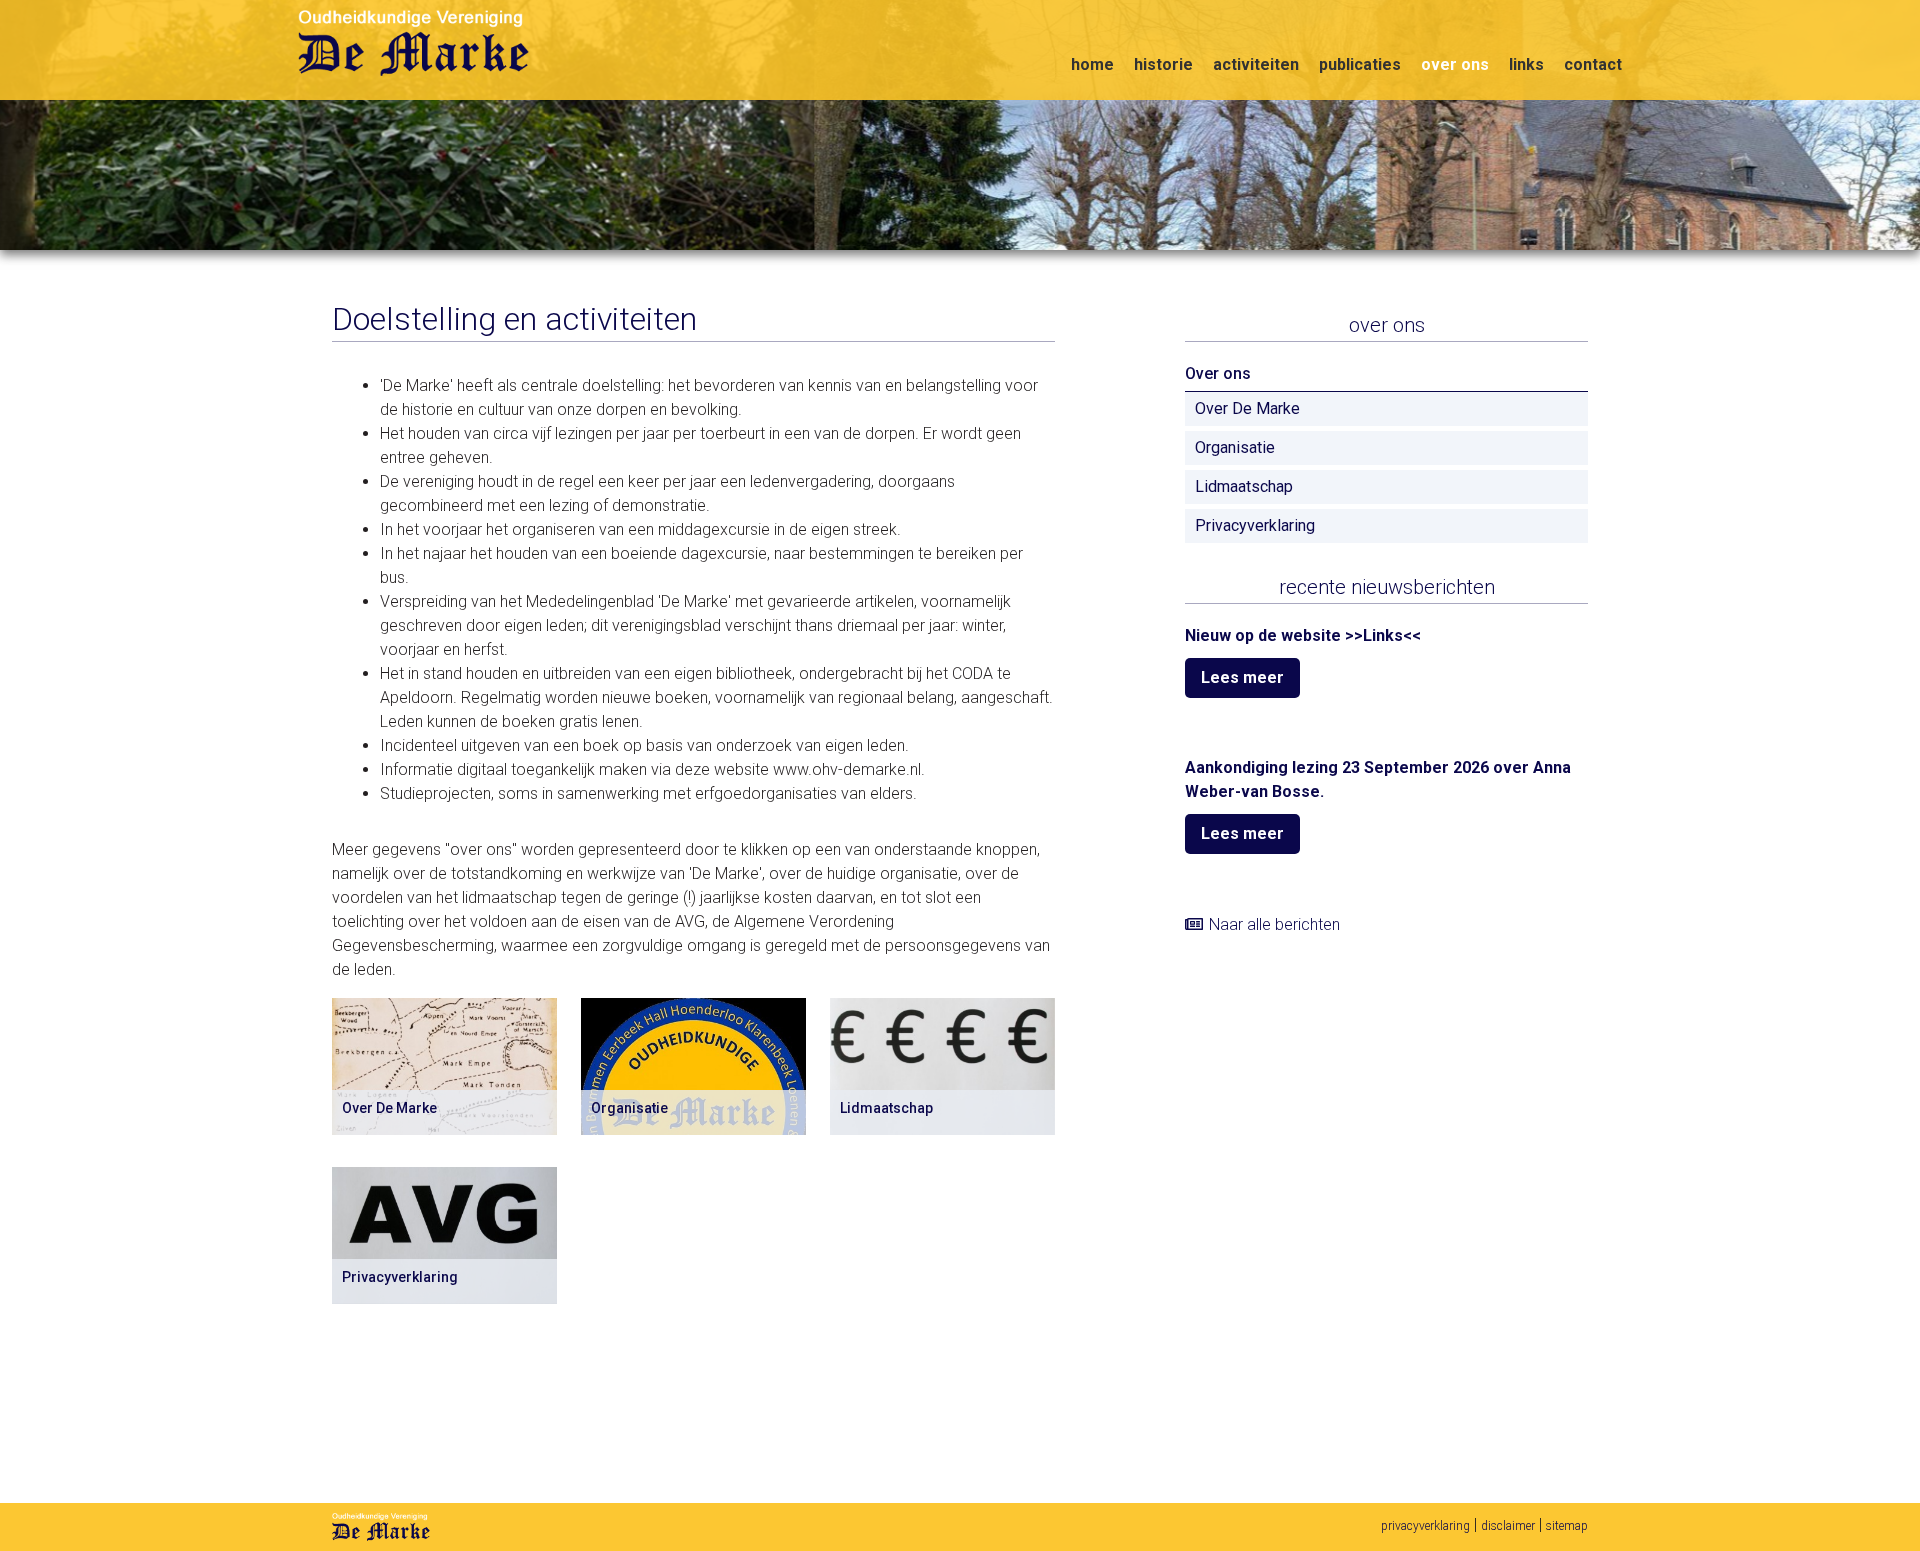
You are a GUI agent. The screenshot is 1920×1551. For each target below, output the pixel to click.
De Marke (381, 1527)
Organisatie (1235, 447)
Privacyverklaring (1255, 525)
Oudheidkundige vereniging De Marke (417, 43)
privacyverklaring (1425, 1526)
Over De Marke (1247, 408)
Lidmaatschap (1244, 486)
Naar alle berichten (1274, 924)
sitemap (1567, 1526)
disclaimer (1508, 1526)
